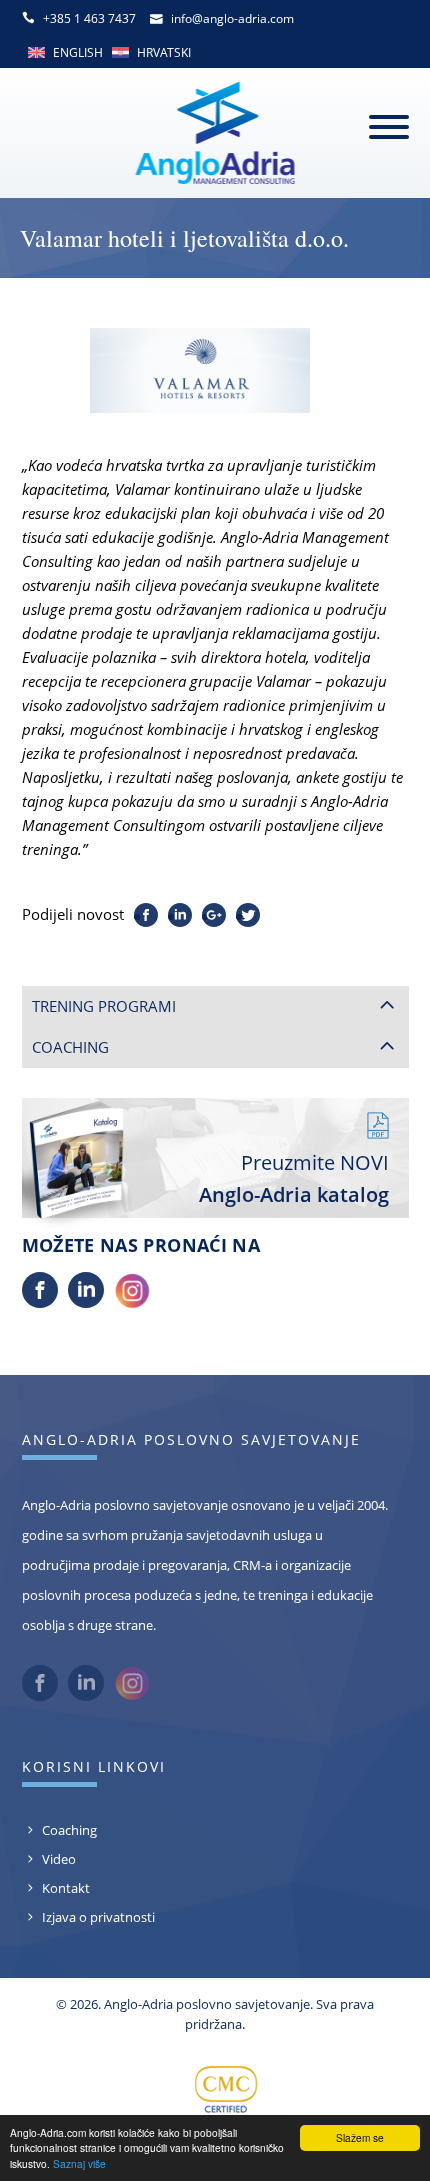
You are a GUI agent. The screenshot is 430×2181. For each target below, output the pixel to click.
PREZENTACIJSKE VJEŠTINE (133, 1183)
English (78, 52)
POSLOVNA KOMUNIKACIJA (136, 1152)
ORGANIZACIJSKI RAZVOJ (128, 1247)
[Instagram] (132, 1585)
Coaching (69, 2112)
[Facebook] (40, 1585)
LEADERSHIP (87, 1057)
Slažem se (360, 2137)
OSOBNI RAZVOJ (100, 1120)
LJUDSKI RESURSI (103, 1278)
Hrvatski (164, 52)
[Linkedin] (86, 1585)
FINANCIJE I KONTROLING (132, 1215)
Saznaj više (79, 2163)
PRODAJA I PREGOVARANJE (136, 1089)
